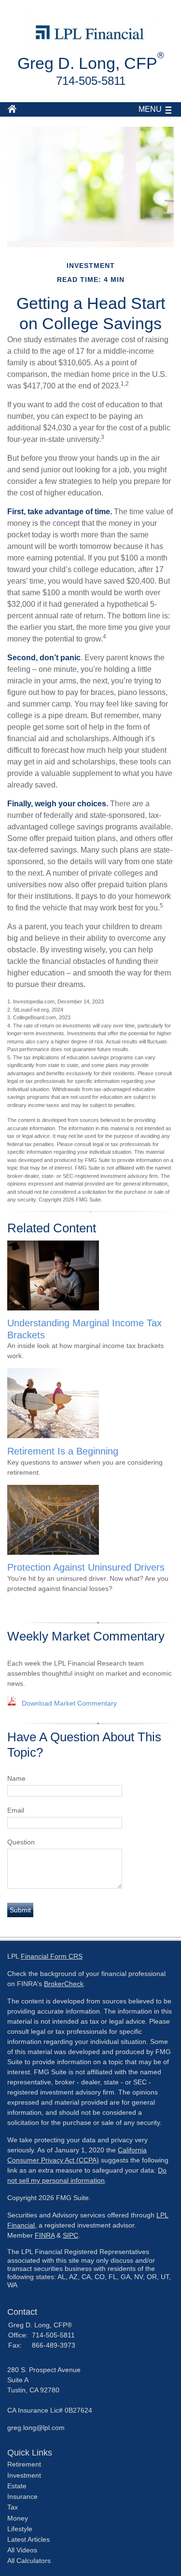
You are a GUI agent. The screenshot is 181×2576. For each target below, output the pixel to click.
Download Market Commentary (69, 1703)
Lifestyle (20, 2529)
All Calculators (29, 2561)
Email (16, 1810)
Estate (17, 2486)
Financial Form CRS (52, 1956)
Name (16, 1778)
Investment (24, 2475)
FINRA (45, 2235)
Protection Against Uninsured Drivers (86, 1567)
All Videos (22, 2550)
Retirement (24, 2464)
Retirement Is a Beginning (63, 1451)
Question (21, 1842)
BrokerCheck (64, 1984)
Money (18, 2518)
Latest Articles (28, 2539)
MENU (150, 109)
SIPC (70, 2235)
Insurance (22, 2496)
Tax (13, 2507)
